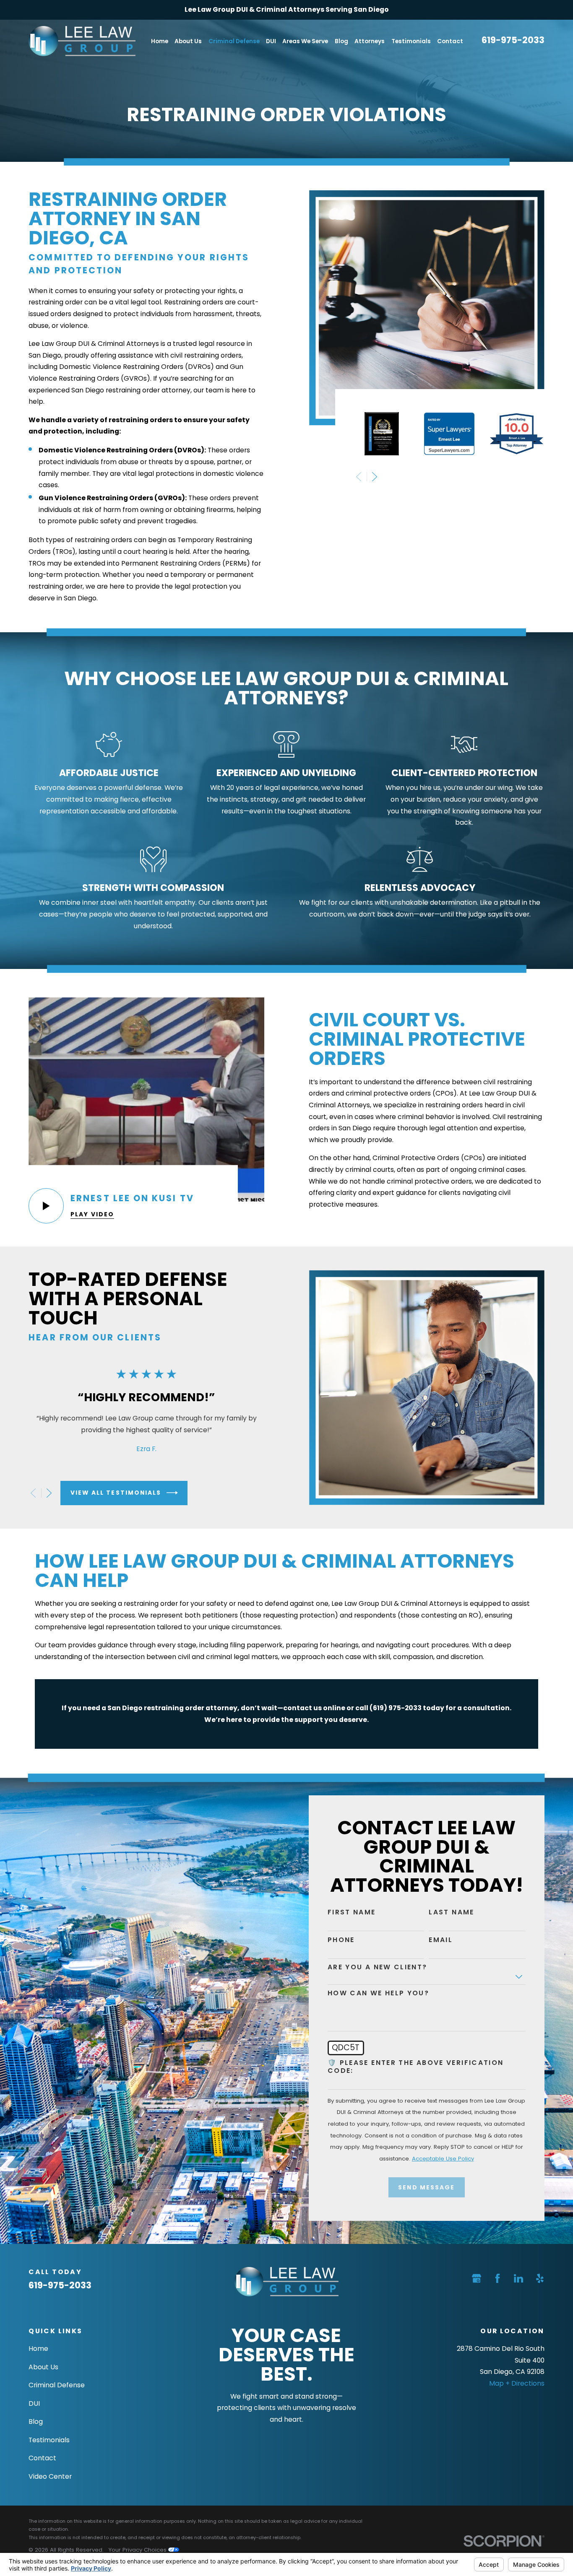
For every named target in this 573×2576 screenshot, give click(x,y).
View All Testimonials (116, 1493)
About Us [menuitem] (188, 41)
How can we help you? (378, 1993)
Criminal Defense (57, 2385)
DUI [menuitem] (271, 41)
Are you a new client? (378, 1967)
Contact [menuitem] (450, 41)
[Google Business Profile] (477, 2278)
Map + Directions (517, 2383)
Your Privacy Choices (138, 2550)
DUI (34, 2403)
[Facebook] (497, 2278)
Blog (36, 2421)
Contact (42, 2458)
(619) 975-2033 (396, 1708)
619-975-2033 (513, 40)
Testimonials (49, 2440)
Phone (341, 1940)
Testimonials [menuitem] (411, 41)
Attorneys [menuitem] (370, 41)
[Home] (82, 41)
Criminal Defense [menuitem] (234, 41)
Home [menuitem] (160, 41)
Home (38, 2349)
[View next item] (375, 477)
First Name (352, 1913)
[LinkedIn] (518, 2278)
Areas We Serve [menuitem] (305, 41)
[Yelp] (540, 2278)
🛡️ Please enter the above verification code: (416, 2067)
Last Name (451, 1913)
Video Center (50, 2476)
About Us (43, 2367)
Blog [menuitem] (341, 41)
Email (441, 1940)
